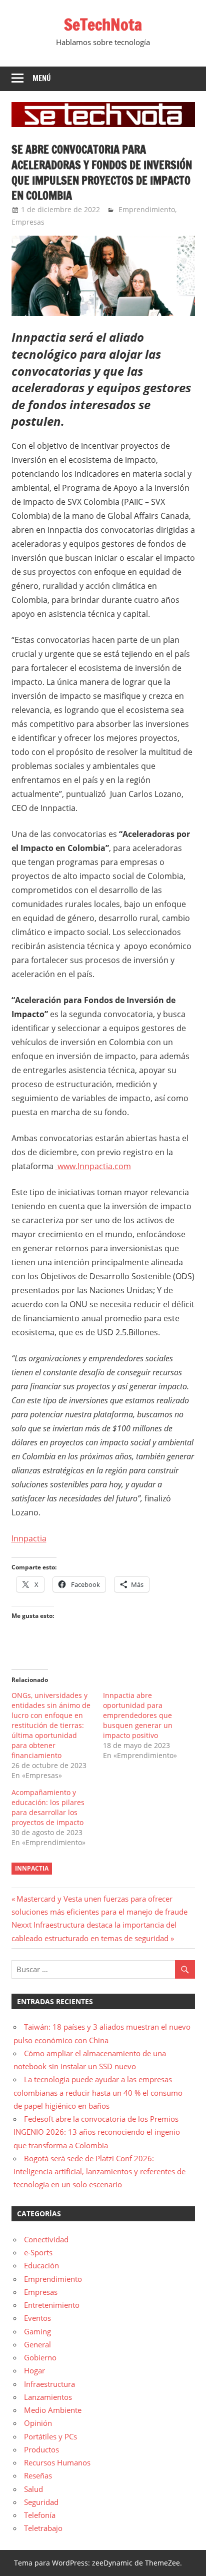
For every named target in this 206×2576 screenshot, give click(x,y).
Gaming (37, 2331)
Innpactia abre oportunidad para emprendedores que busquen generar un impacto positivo (138, 1715)
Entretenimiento (52, 2305)
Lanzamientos (48, 2397)
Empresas (28, 222)
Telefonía (40, 2515)
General (37, 2344)
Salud (33, 2489)
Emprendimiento (147, 209)
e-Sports (38, 2252)
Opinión (38, 2423)
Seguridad (41, 2502)
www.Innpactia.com (94, 1166)
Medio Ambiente (53, 2410)
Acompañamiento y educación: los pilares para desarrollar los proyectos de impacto (48, 1807)
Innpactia (29, 1538)
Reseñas (38, 2475)
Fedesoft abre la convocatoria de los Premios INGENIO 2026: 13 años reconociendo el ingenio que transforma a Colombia (97, 2132)
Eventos (37, 2318)
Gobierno (40, 2357)
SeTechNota (103, 25)
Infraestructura (49, 2384)
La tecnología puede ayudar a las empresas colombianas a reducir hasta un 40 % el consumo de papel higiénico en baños (98, 2092)
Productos (41, 2449)
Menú (42, 78)
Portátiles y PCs (50, 2436)
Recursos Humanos (57, 2462)
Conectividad (46, 2239)
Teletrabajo (43, 2528)
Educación (41, 2265)
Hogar (34, 2370)
